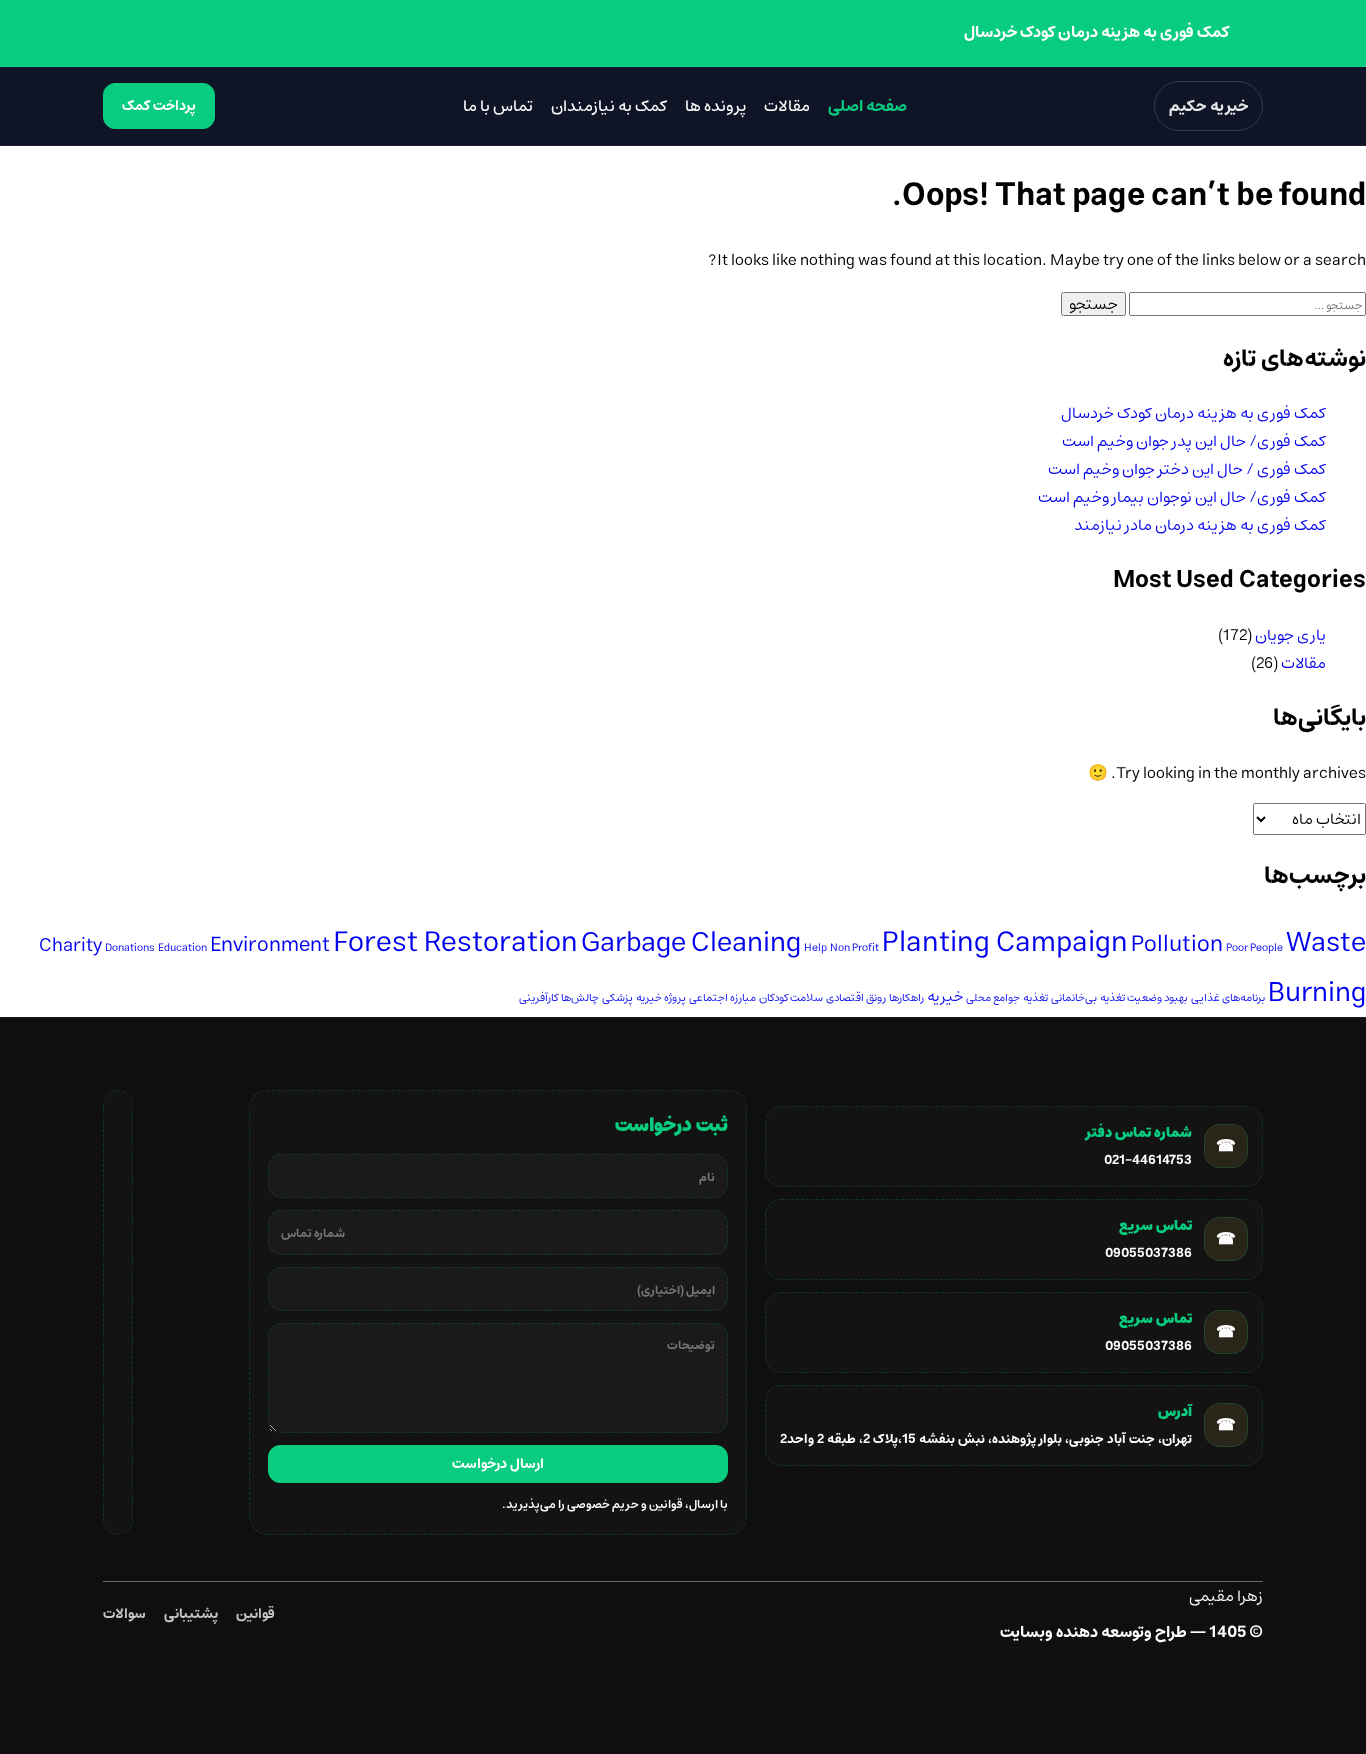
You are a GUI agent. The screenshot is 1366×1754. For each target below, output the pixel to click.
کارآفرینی (538, 998)
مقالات (787, 106)
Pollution (1177, 944)
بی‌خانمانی (1074, 998)
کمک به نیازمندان (609, 106)
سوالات (124, 1614)
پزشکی (617, 998)
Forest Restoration (455, 942)
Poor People (1254, 948)
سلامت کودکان (791, 998)
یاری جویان (1290, 635)
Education (182, 948)
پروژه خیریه (661, 998)
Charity (70, 945)
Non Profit (854, 948)
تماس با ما (498, 106)
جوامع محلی (993, 998)
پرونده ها (715, 106)
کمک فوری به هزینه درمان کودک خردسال (1193, 413)
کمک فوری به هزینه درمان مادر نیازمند (1200, 525)
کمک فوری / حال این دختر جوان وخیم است (1187, 469)
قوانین (255, 1614)
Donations (130, 948)
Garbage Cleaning (691, 942)
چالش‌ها (580, 998)
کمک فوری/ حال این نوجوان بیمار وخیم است (1182, 497)
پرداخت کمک (159, 106)
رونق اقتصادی (856, 998)
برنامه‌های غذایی (1228, 998)
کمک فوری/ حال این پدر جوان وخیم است (1194, 441)
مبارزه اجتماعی (722, 998)
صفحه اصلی (867, 106)
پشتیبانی (191, 1614)
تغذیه (1035, 998)
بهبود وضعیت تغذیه (1144, 998)
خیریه (945, 996)
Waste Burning (1317, 967)
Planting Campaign (1005, 942)
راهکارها (906, 998)
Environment (270, 944)
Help (815, 948)
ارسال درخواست (498, 1464)
